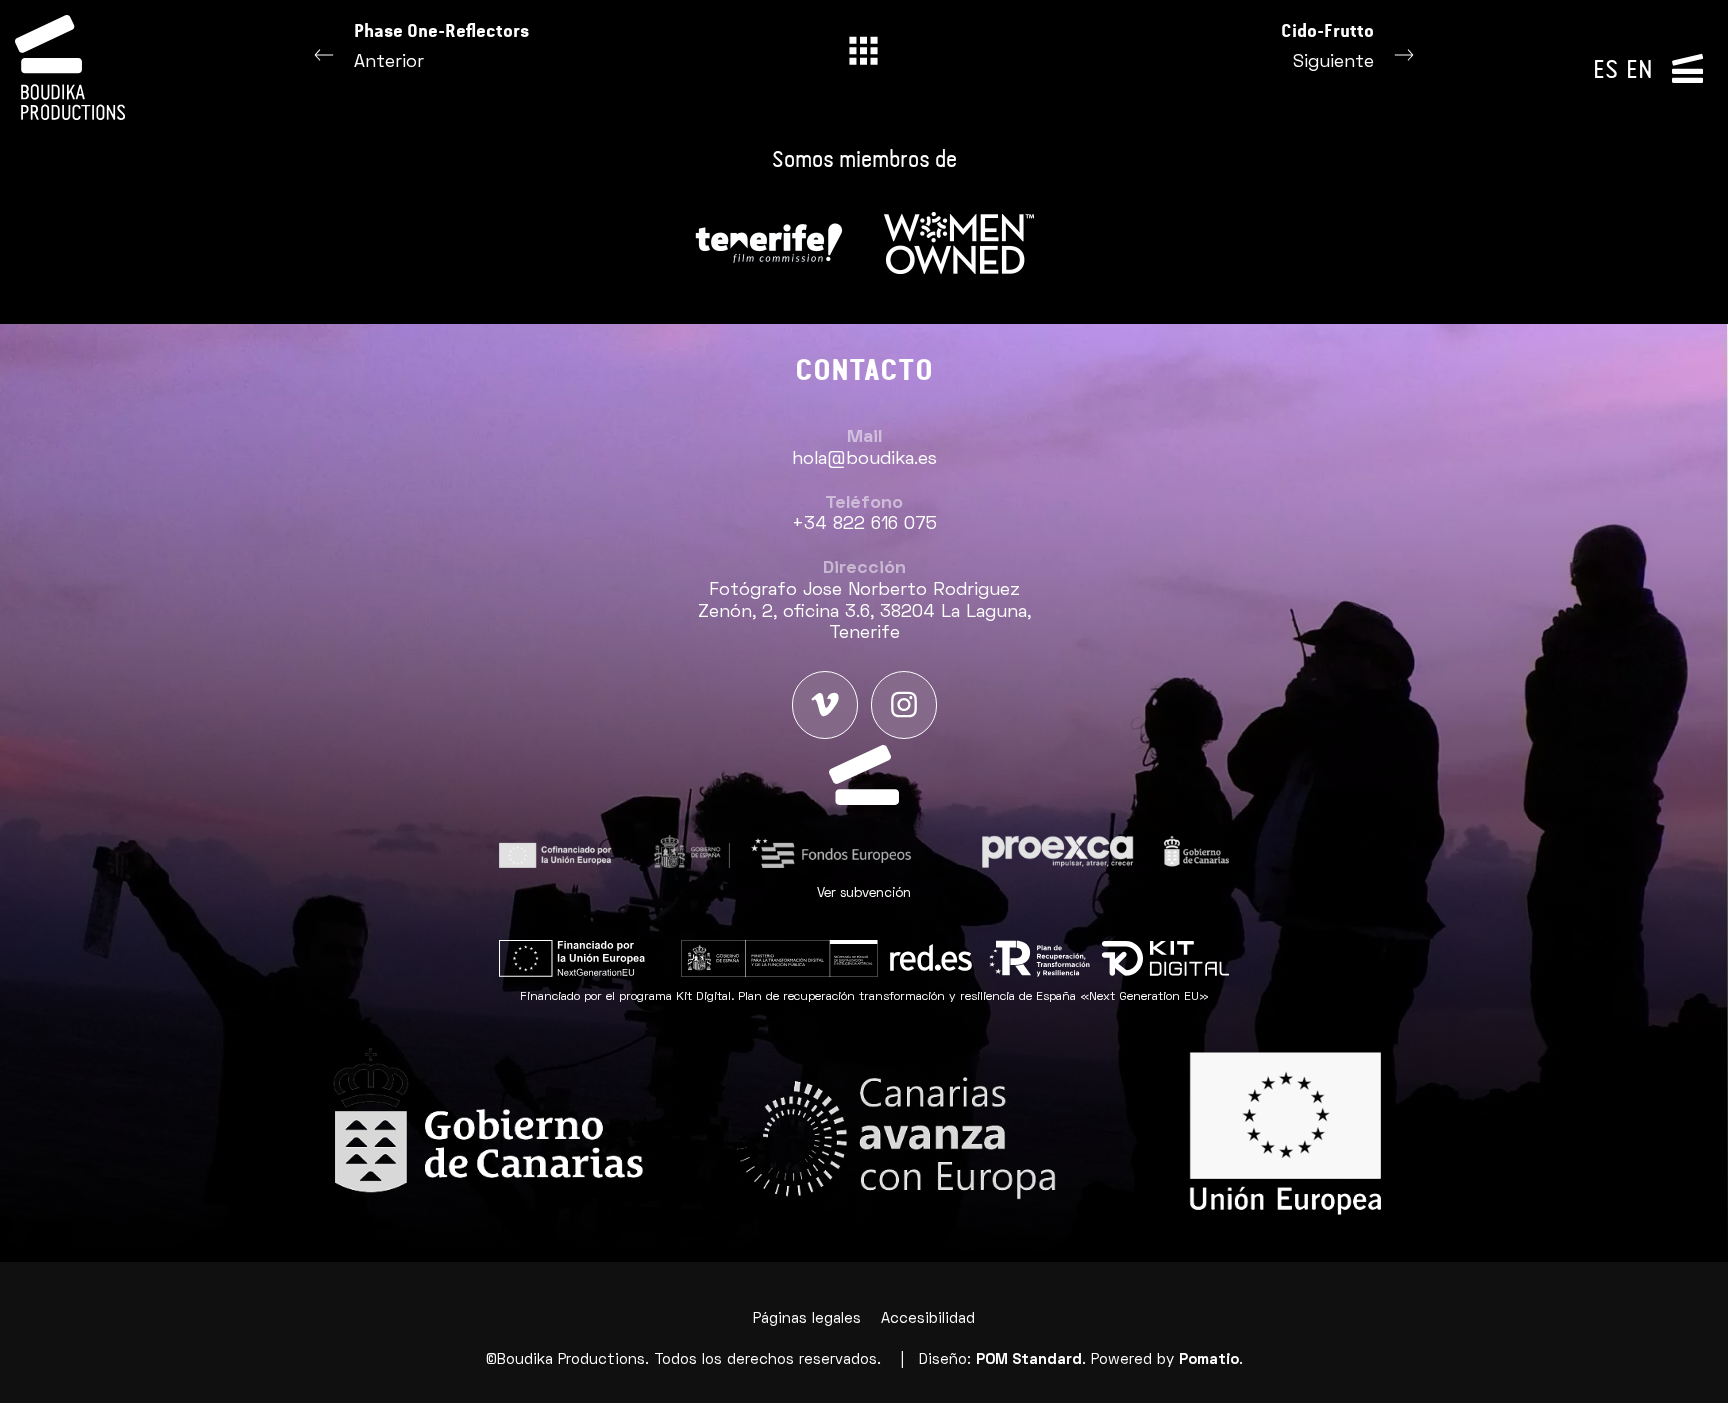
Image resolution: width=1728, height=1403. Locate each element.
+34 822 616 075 (864, 524)
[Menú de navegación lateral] (1687, 67)
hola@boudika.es (864, 459)
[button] (864, 894)
